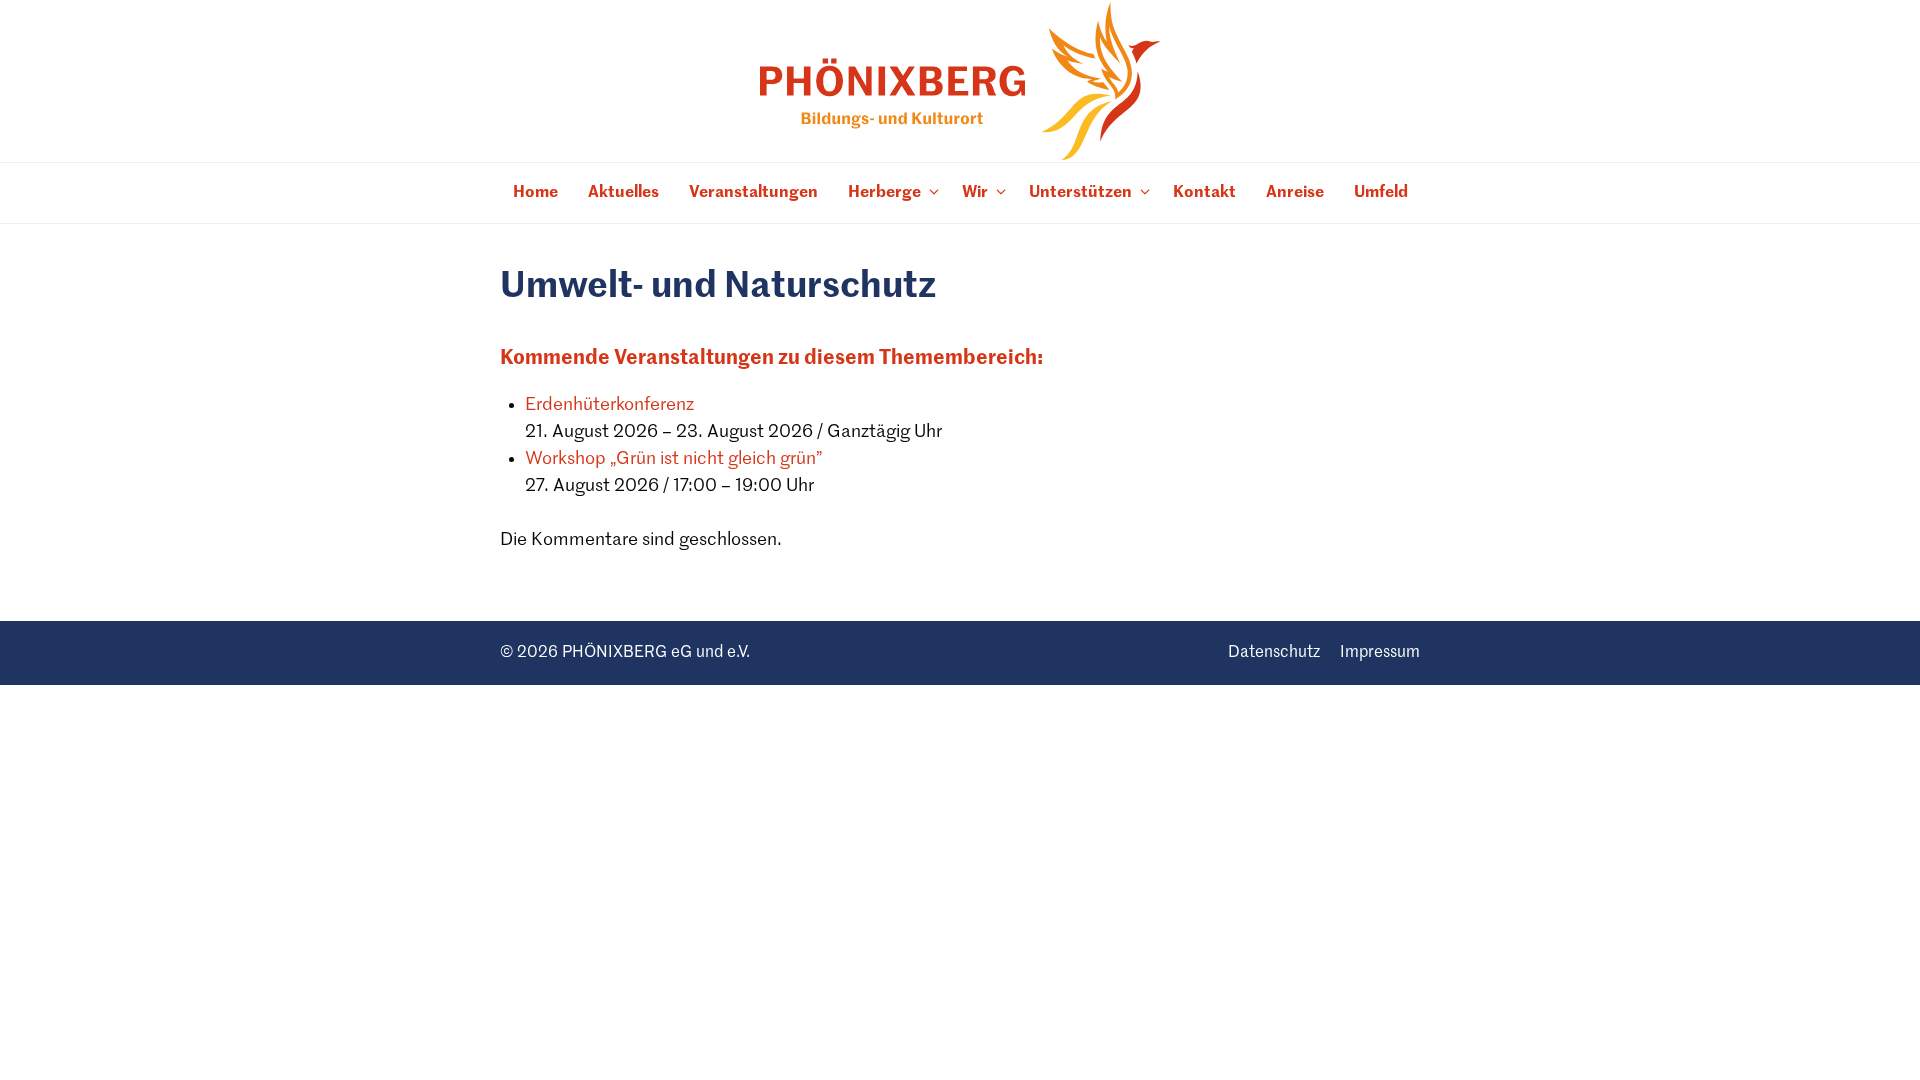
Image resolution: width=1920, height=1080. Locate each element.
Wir (975, 193)
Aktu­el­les (623, 193)
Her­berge (884, 193)
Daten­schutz (1274, 653)
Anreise (1295, 193)
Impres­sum (1380, 653)
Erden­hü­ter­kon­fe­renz (609, 405)
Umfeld (1381, 193)
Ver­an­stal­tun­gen (753, 193)
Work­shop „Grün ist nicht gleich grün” (673, 459)
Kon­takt (1204, 193)
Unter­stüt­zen (1080, 193)
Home (535, 193)
